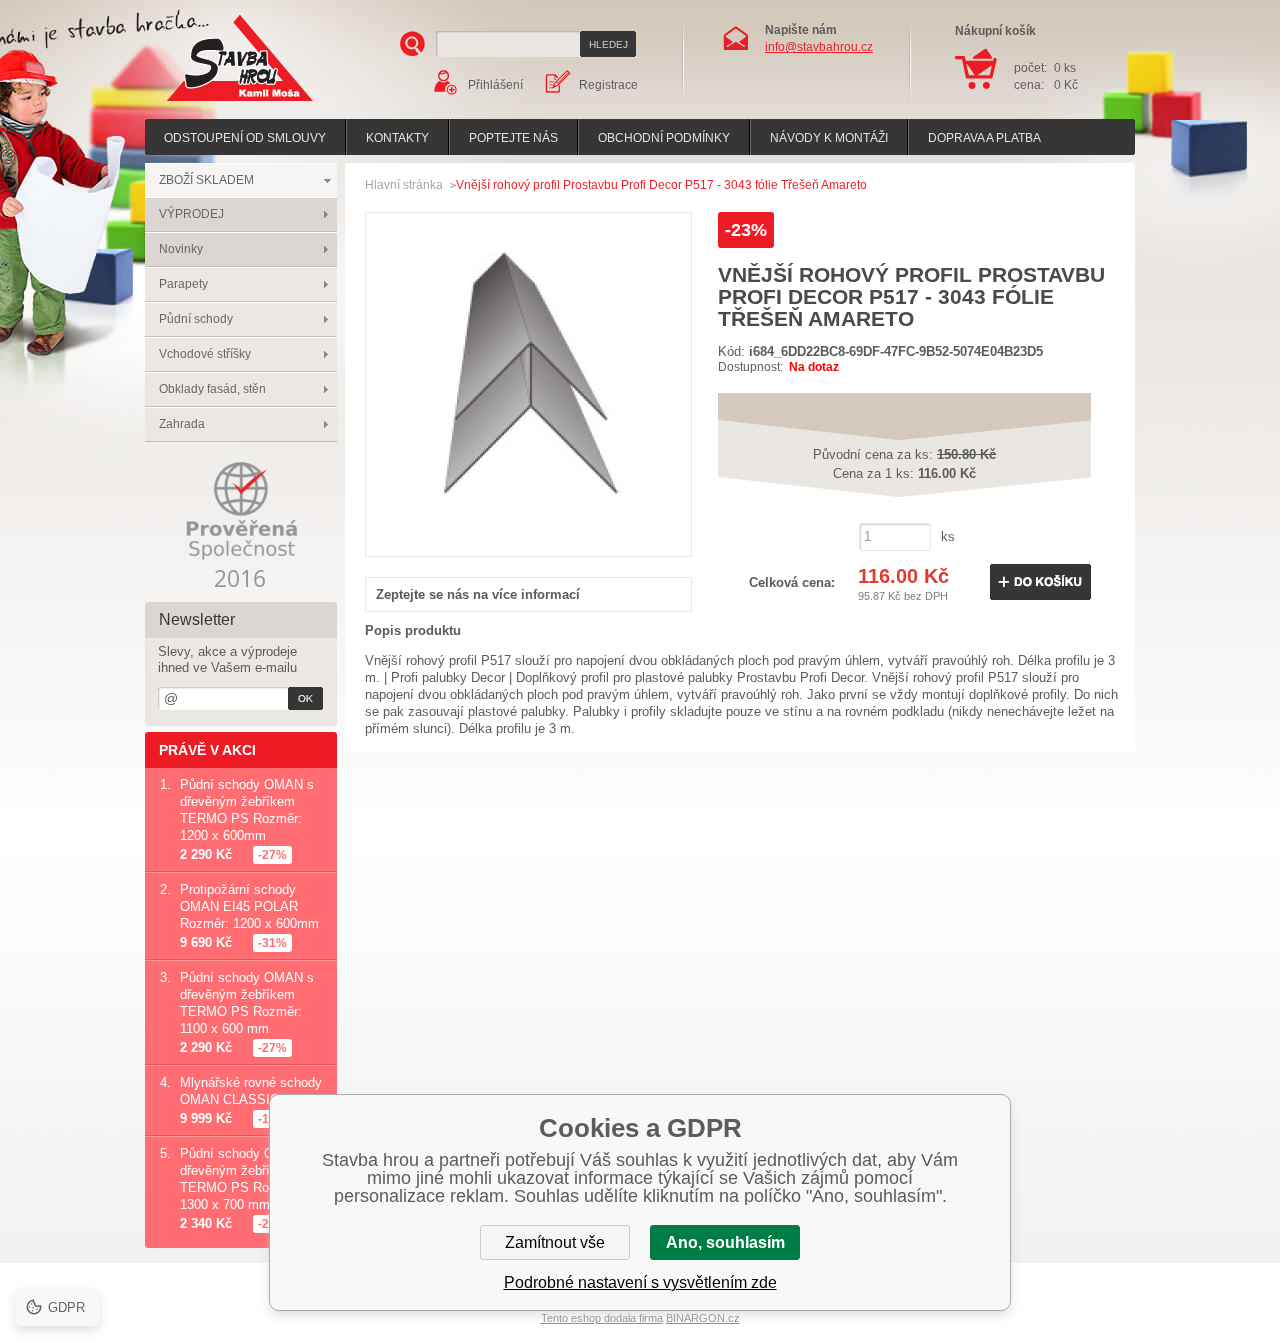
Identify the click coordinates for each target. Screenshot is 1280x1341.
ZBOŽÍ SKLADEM (206, 180)
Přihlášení (495, 85)
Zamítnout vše (555, 1242)
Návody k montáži (829, 138)
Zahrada (182, 424)
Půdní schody (196, 319)
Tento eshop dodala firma (602, 1318)
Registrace (608, 85)
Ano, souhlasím (725, 1242)
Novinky (181, 249)
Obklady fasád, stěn (212, 389)
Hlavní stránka (404, 185)
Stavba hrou (209, 103)
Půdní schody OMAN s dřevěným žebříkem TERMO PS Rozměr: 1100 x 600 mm (247, 1003)
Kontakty (397, 138)
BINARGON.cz (703, 1318)
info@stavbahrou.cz (819, 47)
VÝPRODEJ (191, 214)
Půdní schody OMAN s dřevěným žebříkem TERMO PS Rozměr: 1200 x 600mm (247, 810)
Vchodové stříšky (205, 354)
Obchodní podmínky (664, 138)
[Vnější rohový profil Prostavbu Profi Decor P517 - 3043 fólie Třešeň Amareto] (528, 534)
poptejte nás (513, 138)
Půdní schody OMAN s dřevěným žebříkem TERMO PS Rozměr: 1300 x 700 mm (247, 1179)
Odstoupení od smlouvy (245, 138)
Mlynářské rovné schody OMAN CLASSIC (251, 1091)
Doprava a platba (984, 138)
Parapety (183, 284)
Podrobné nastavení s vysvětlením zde (640, 1282)
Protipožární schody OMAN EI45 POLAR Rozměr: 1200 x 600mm (249, 906)
